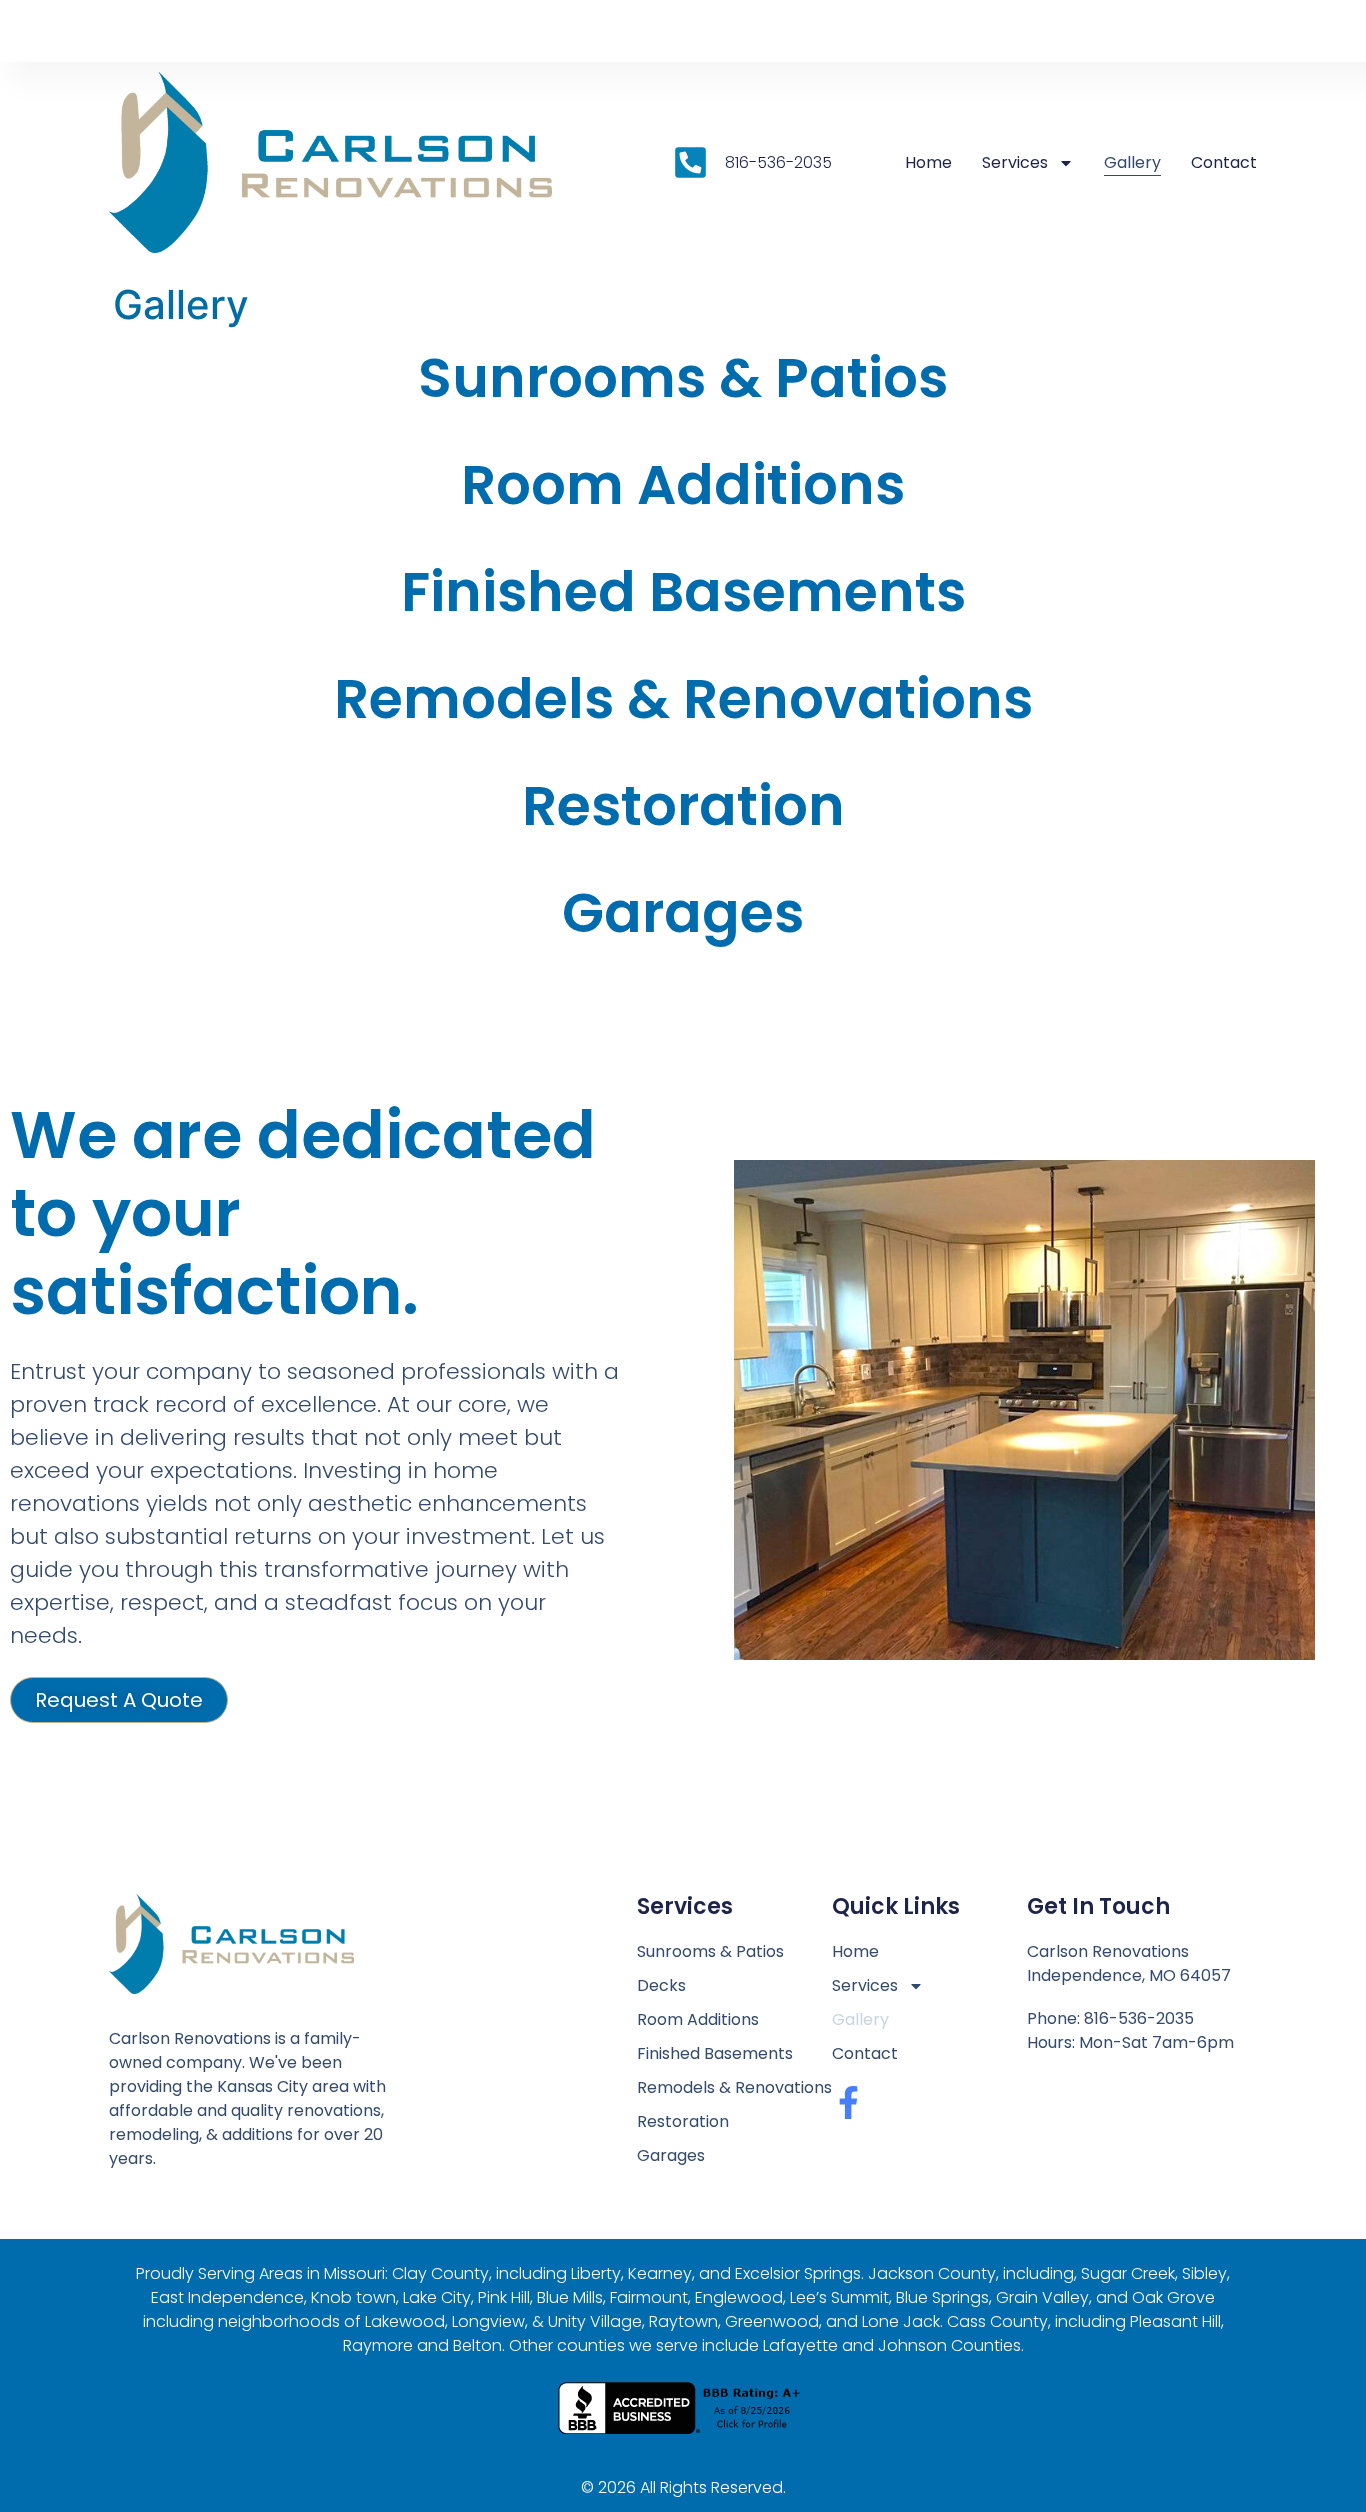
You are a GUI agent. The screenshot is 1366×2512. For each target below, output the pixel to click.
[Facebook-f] (848, 2102)
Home (928, 162)
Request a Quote (119, 1700)
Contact (1224, 162)
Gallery (1132, 162)
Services (1015, 162)
